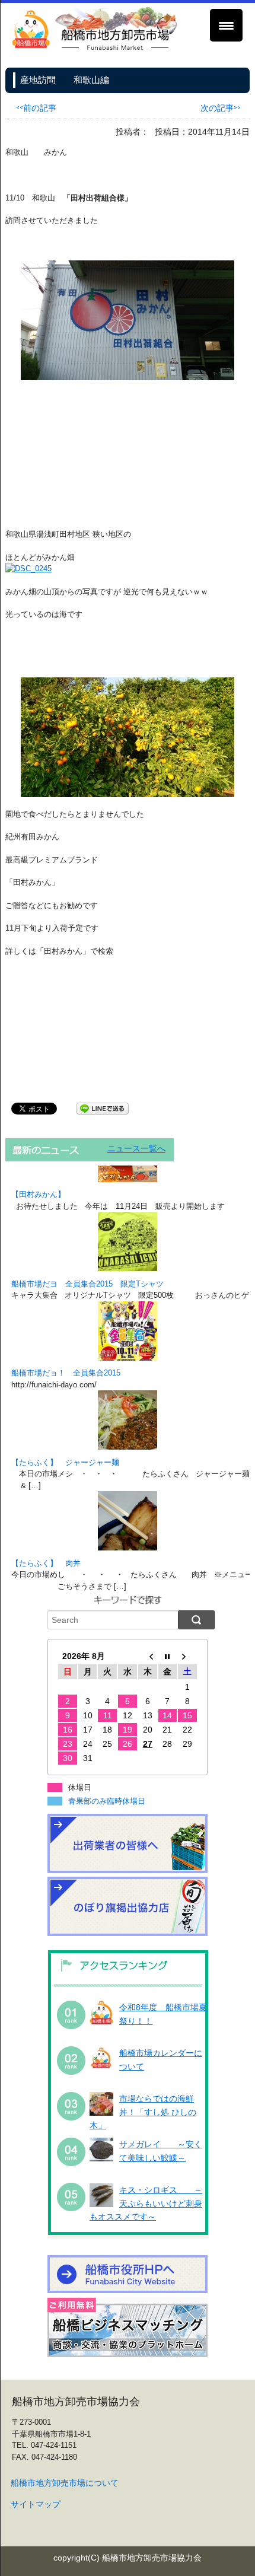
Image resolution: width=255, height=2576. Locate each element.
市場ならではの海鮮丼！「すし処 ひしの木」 (143, 2112)
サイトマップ (36, 2504)
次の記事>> (221, 107)
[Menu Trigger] (226, 25)
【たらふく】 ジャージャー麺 (65, 1462)
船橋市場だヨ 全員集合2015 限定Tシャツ (87, 1284)
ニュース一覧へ (136, 1148)
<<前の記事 (36, 107)
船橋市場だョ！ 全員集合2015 (66, 1373)
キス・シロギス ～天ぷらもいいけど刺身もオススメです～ (146, 2203)
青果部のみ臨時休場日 (107, 1801)
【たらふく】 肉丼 (46, 1563)
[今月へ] (168, 1656)
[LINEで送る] (103, 1108)
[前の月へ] (148, 1656)
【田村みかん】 (38, 1194)
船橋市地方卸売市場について (65, 2483)
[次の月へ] (187, 1656)
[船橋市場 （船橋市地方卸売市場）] (95, 48)
